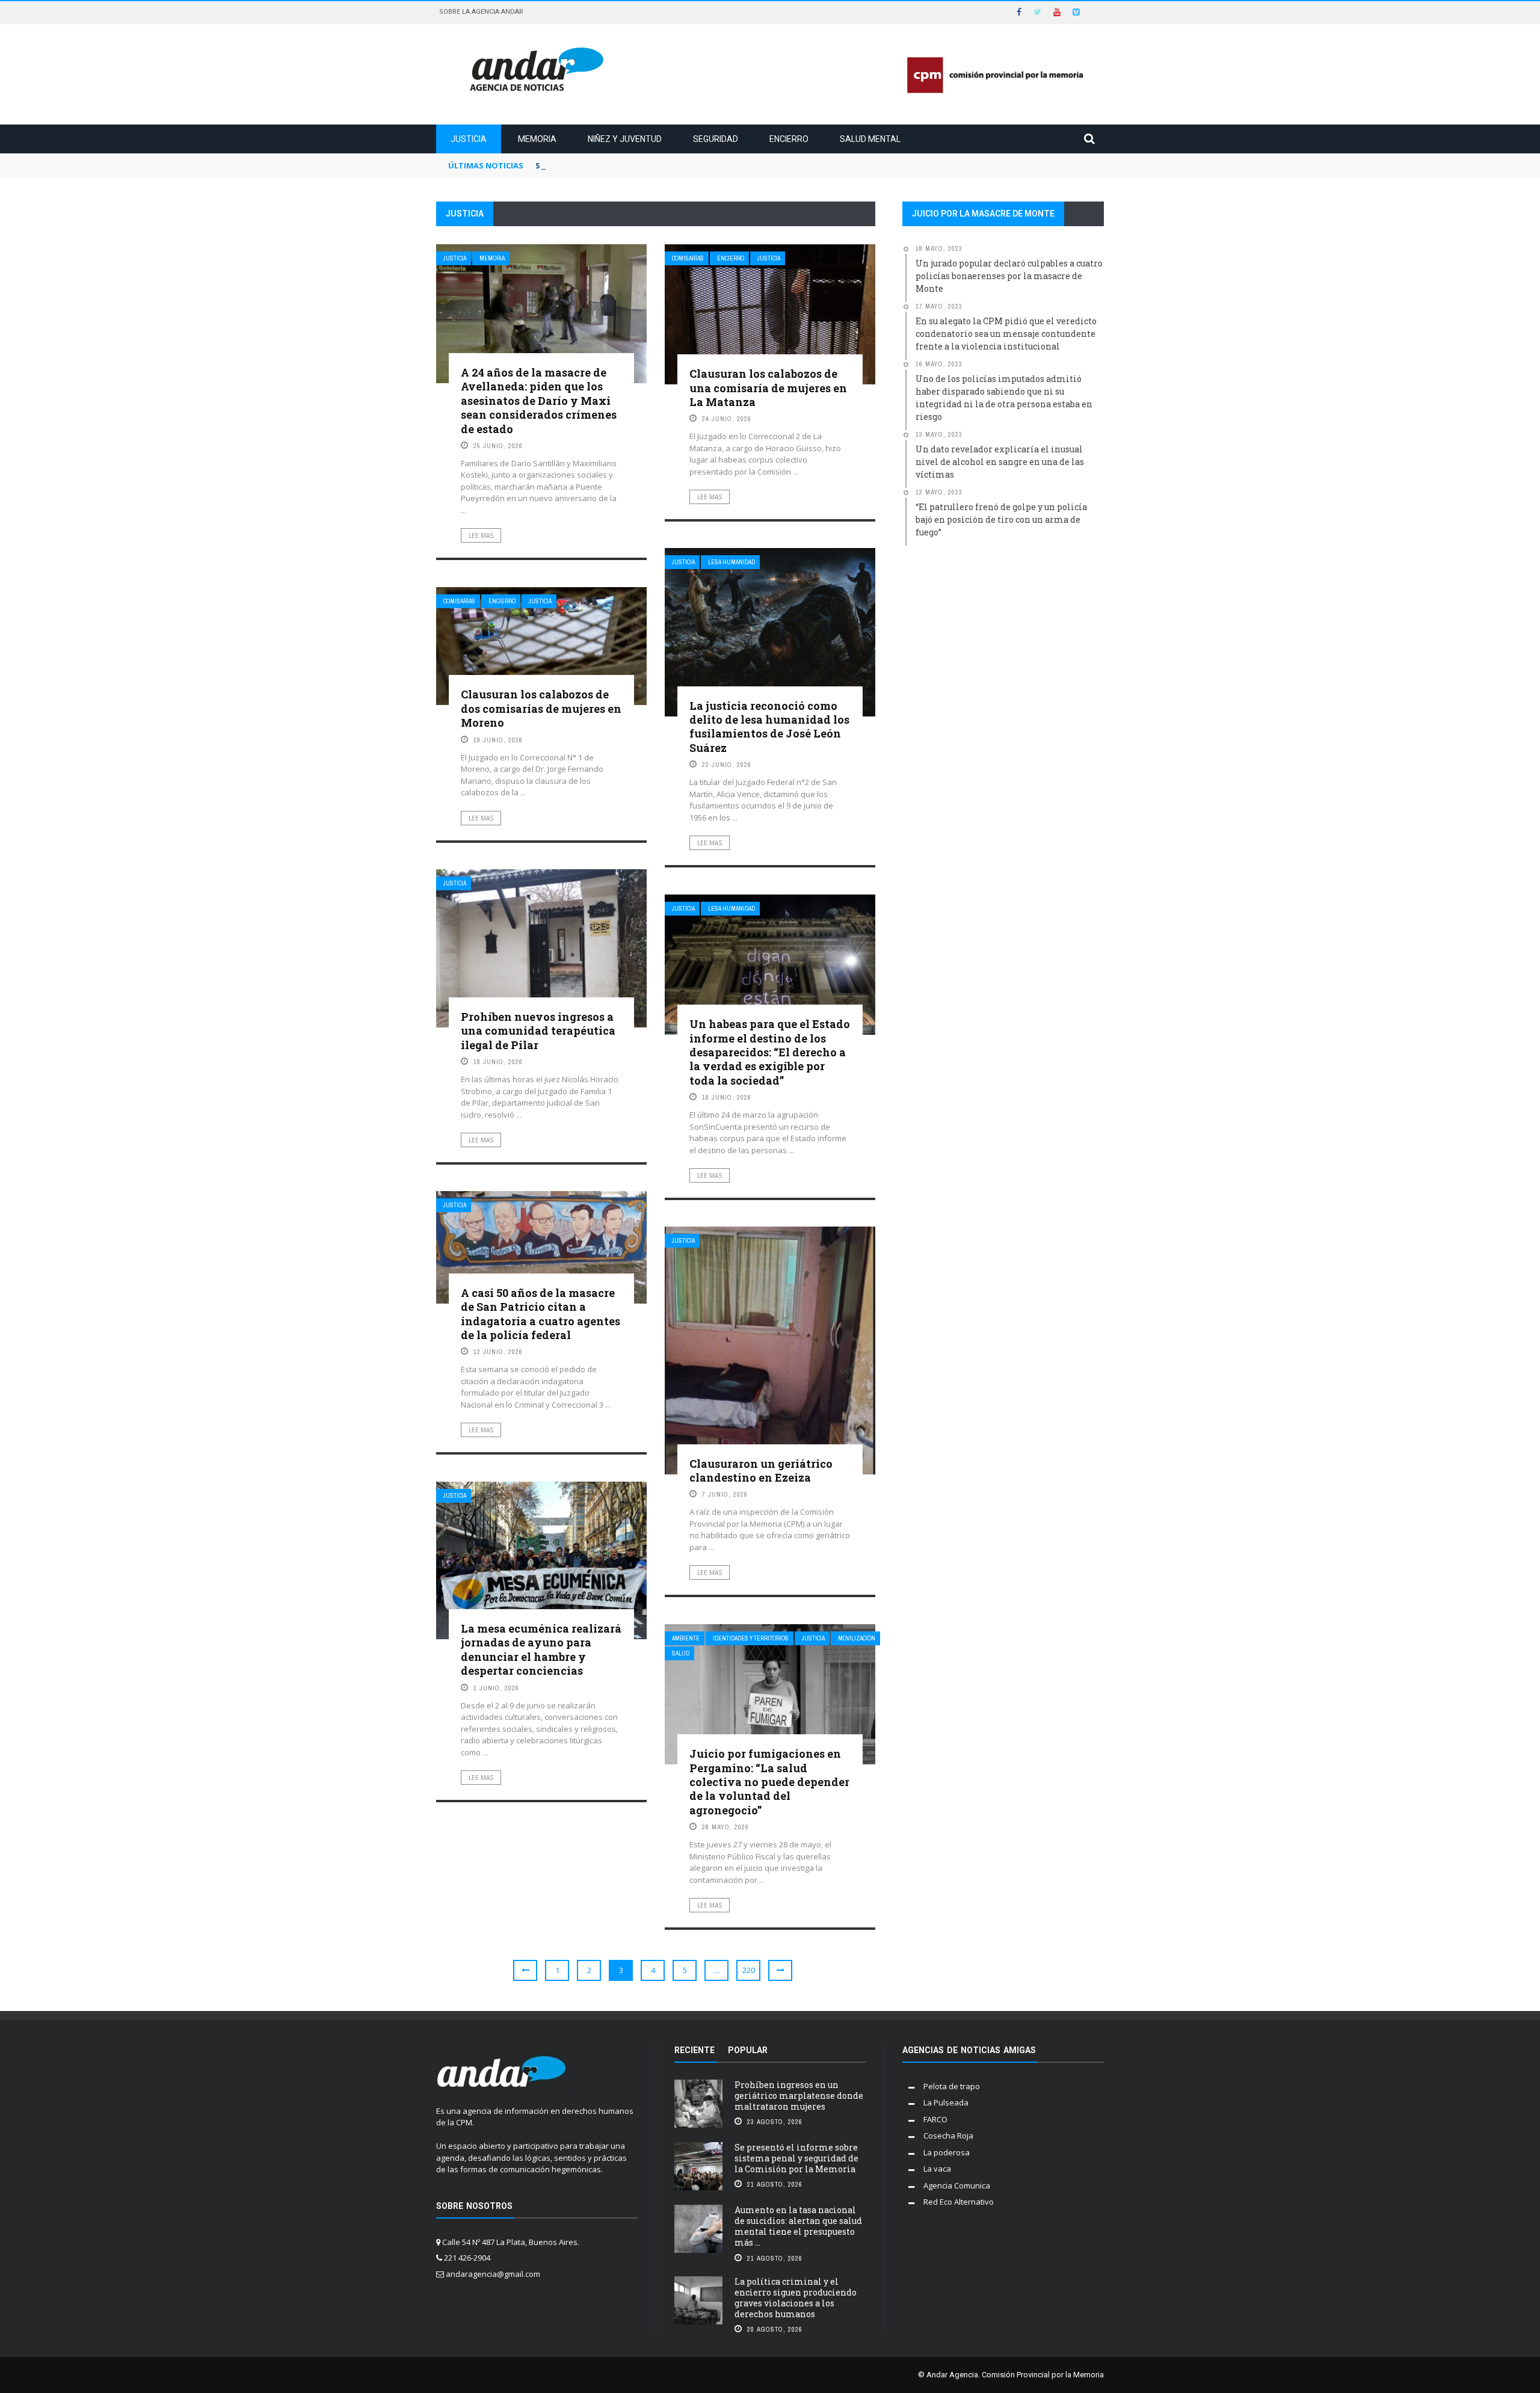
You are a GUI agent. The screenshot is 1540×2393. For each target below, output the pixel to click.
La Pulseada (946, 2102)
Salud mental (870, 139)
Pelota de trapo (952, 2086)
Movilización (857, 1638)
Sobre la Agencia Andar (481, 12)
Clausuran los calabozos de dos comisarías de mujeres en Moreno (541, 708)
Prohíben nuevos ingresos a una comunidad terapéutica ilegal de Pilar (538, 1031)
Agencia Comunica (957, 2185)
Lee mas (481, 535)
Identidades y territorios (751, 1638)
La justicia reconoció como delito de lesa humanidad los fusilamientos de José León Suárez (769, 727)
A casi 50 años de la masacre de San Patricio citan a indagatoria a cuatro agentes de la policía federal (541, 1314)
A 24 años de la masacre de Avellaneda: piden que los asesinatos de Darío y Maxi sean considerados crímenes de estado (539, 401)
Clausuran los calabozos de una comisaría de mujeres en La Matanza (768, 388)
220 (749, 1970)
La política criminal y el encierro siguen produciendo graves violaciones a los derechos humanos (796, 2298)
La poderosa (947, 2152)
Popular (748, 2050)
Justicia (469, 139)
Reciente (695, 2050)
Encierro (789, 139)
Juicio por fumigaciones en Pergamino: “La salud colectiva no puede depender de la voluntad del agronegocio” (769, 1782)
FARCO (935, 2119)
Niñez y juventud (625, 139)
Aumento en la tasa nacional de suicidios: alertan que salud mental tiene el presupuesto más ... (798, 2226)
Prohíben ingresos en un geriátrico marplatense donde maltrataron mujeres (799, 2096)
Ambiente (686, 1638)
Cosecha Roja (948, 2136)
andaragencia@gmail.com (493, 2274)
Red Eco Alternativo (959, 2202)
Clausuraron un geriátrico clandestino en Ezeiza (761, 1471)
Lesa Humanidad (731, 562)
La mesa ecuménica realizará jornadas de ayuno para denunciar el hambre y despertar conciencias (541, 1649)
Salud (681, 1653)
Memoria (537, 139)
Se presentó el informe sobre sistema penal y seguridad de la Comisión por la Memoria (710, 165)
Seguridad (716, 139)
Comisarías (688, 258)
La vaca (937, 2169)
